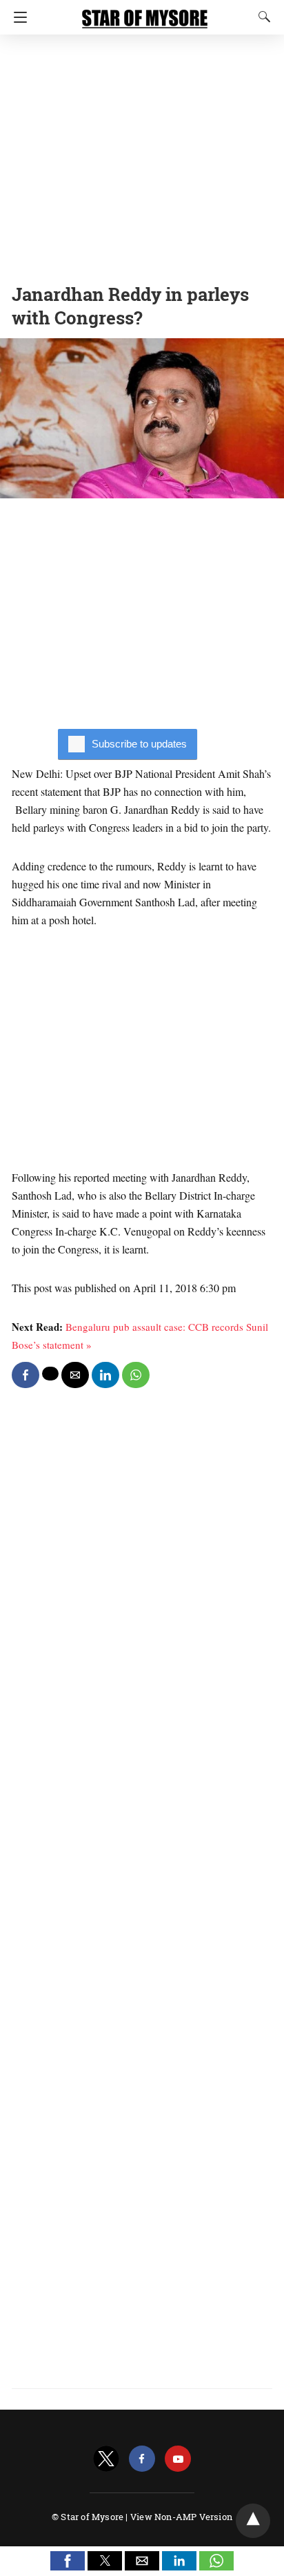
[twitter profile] (106, 2459)
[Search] (261, 17)
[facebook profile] (142, 2459)
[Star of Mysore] (145, 12)
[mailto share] (75, 1375)
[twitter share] (50, 1374)
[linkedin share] (105, 1375)
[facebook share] (26, 1375)
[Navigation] (17, 17)
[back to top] (253, 2521)
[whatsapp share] (136, 1375)
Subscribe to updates (139, 744)
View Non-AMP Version (181, 2517)
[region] (142, 155)
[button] (68, 2561)
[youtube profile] (178, 2459)
